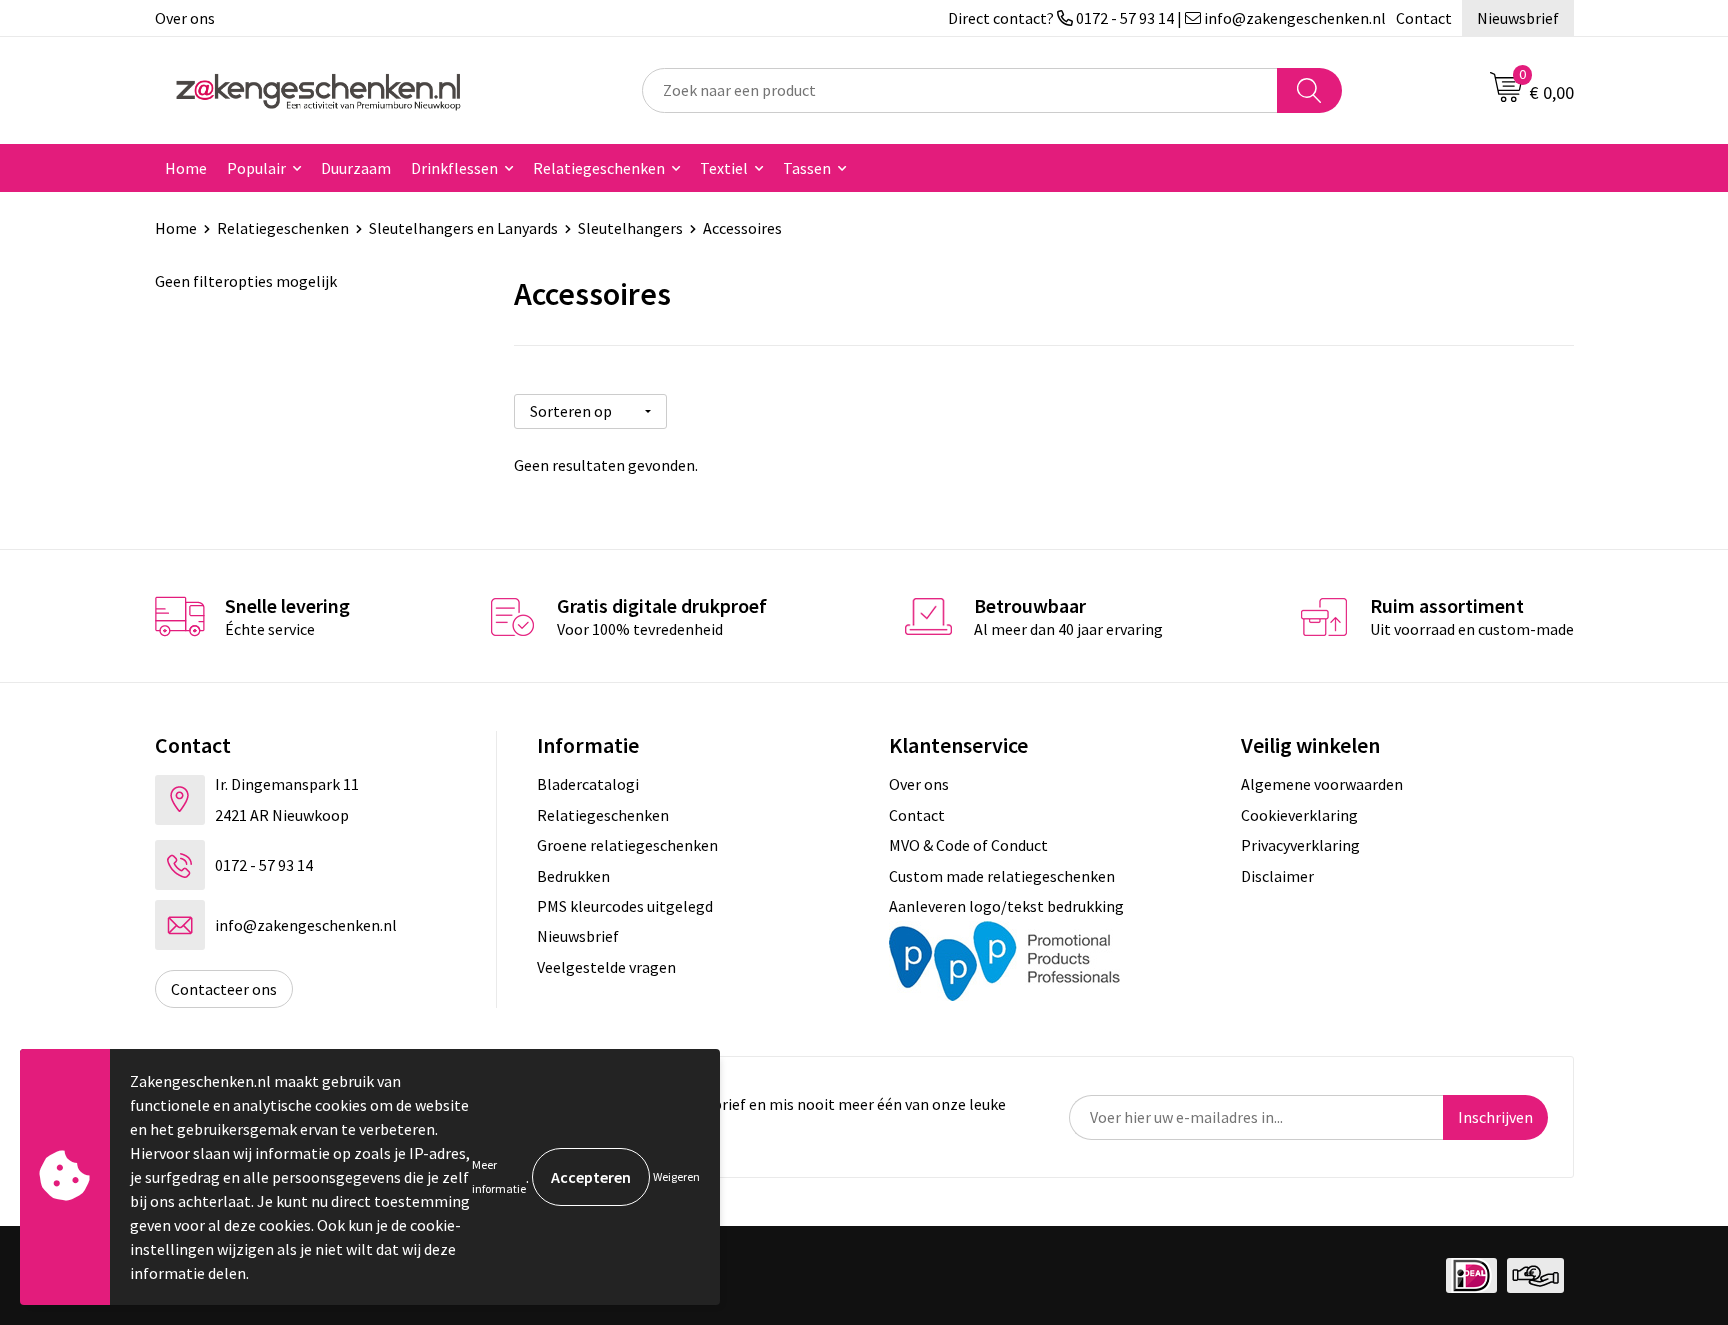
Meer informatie (499, 1176)
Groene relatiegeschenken (627, 845)
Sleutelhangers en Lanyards (463, 228)
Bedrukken (573, 876)
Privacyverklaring (1300, 845)
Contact (1424, 18)
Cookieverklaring (1299, 815)
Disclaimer (1277, 876)
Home (186, 168)
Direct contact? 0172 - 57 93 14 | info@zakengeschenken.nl (1167, 18)
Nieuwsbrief (1518, 18)
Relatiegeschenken (599, 168)
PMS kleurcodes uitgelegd (625, 906)
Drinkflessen (454, 168)
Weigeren (676, 1176)
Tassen (807, 168)
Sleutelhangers (630, 228)
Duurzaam (356, 168)
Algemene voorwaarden (1322, 784)
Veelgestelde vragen (606, 967)
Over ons (185, 18)
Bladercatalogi (588, 784)
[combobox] (960, 90)
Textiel (724, 168)
